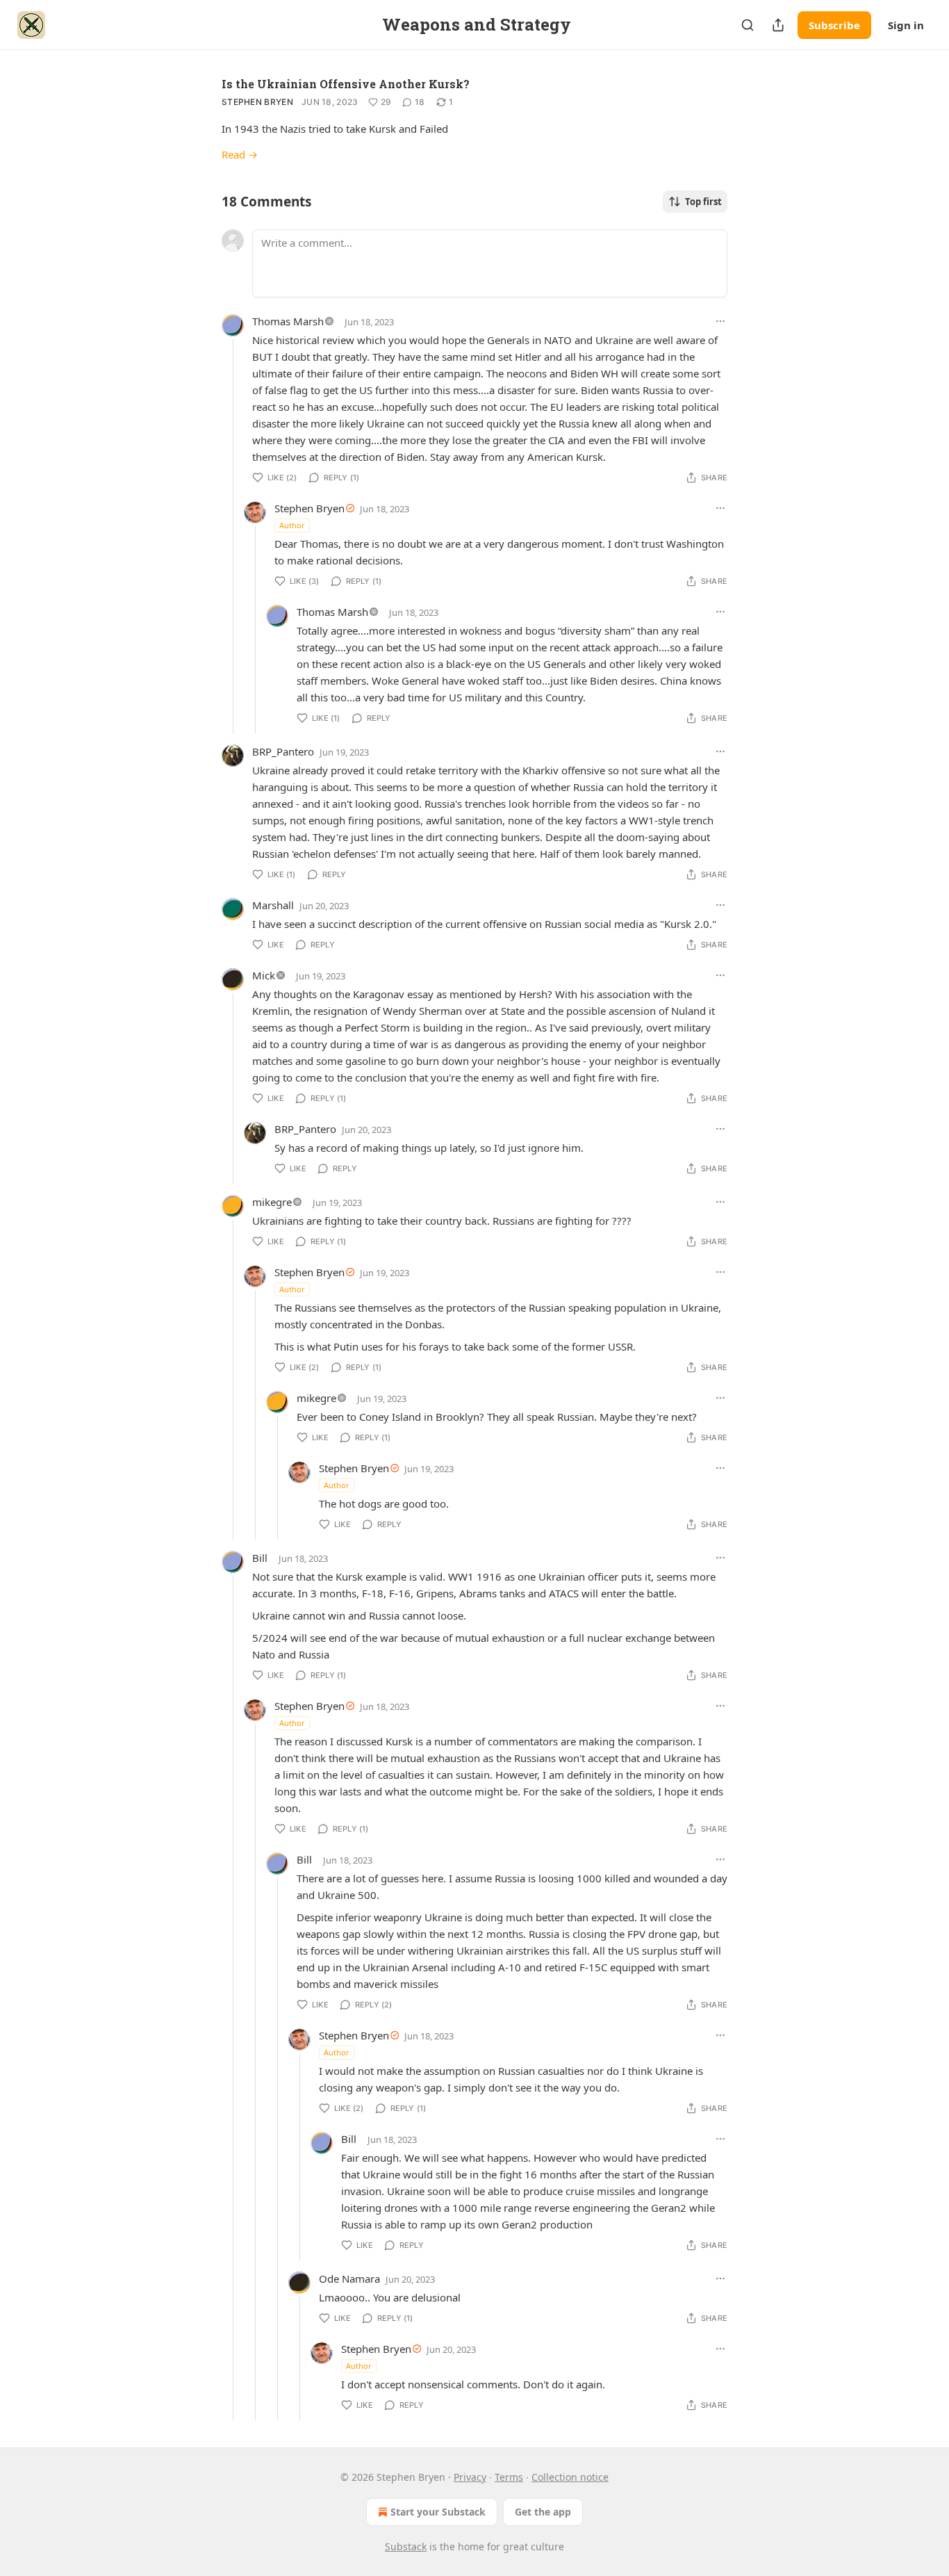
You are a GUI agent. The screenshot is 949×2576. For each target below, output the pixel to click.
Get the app (543, 2512)
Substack (406, 2546)
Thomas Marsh (288, 321)
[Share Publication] (778, 25)
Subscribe (834, 25)
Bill (260, 1558)
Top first (703, 202)
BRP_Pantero (283, 751)
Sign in (906, 25)
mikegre (272, 1202)
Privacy (470, 2477)
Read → (240, 154)
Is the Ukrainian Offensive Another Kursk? (346, 84)
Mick (264, 975)
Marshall (273, 905)
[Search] (748, 25)
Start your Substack (438, 2512)
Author (292, 525)
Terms (509, 2477)
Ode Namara (349, 2279)
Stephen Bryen (257, 102)
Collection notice (570, 2477)
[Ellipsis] (720, 321)
